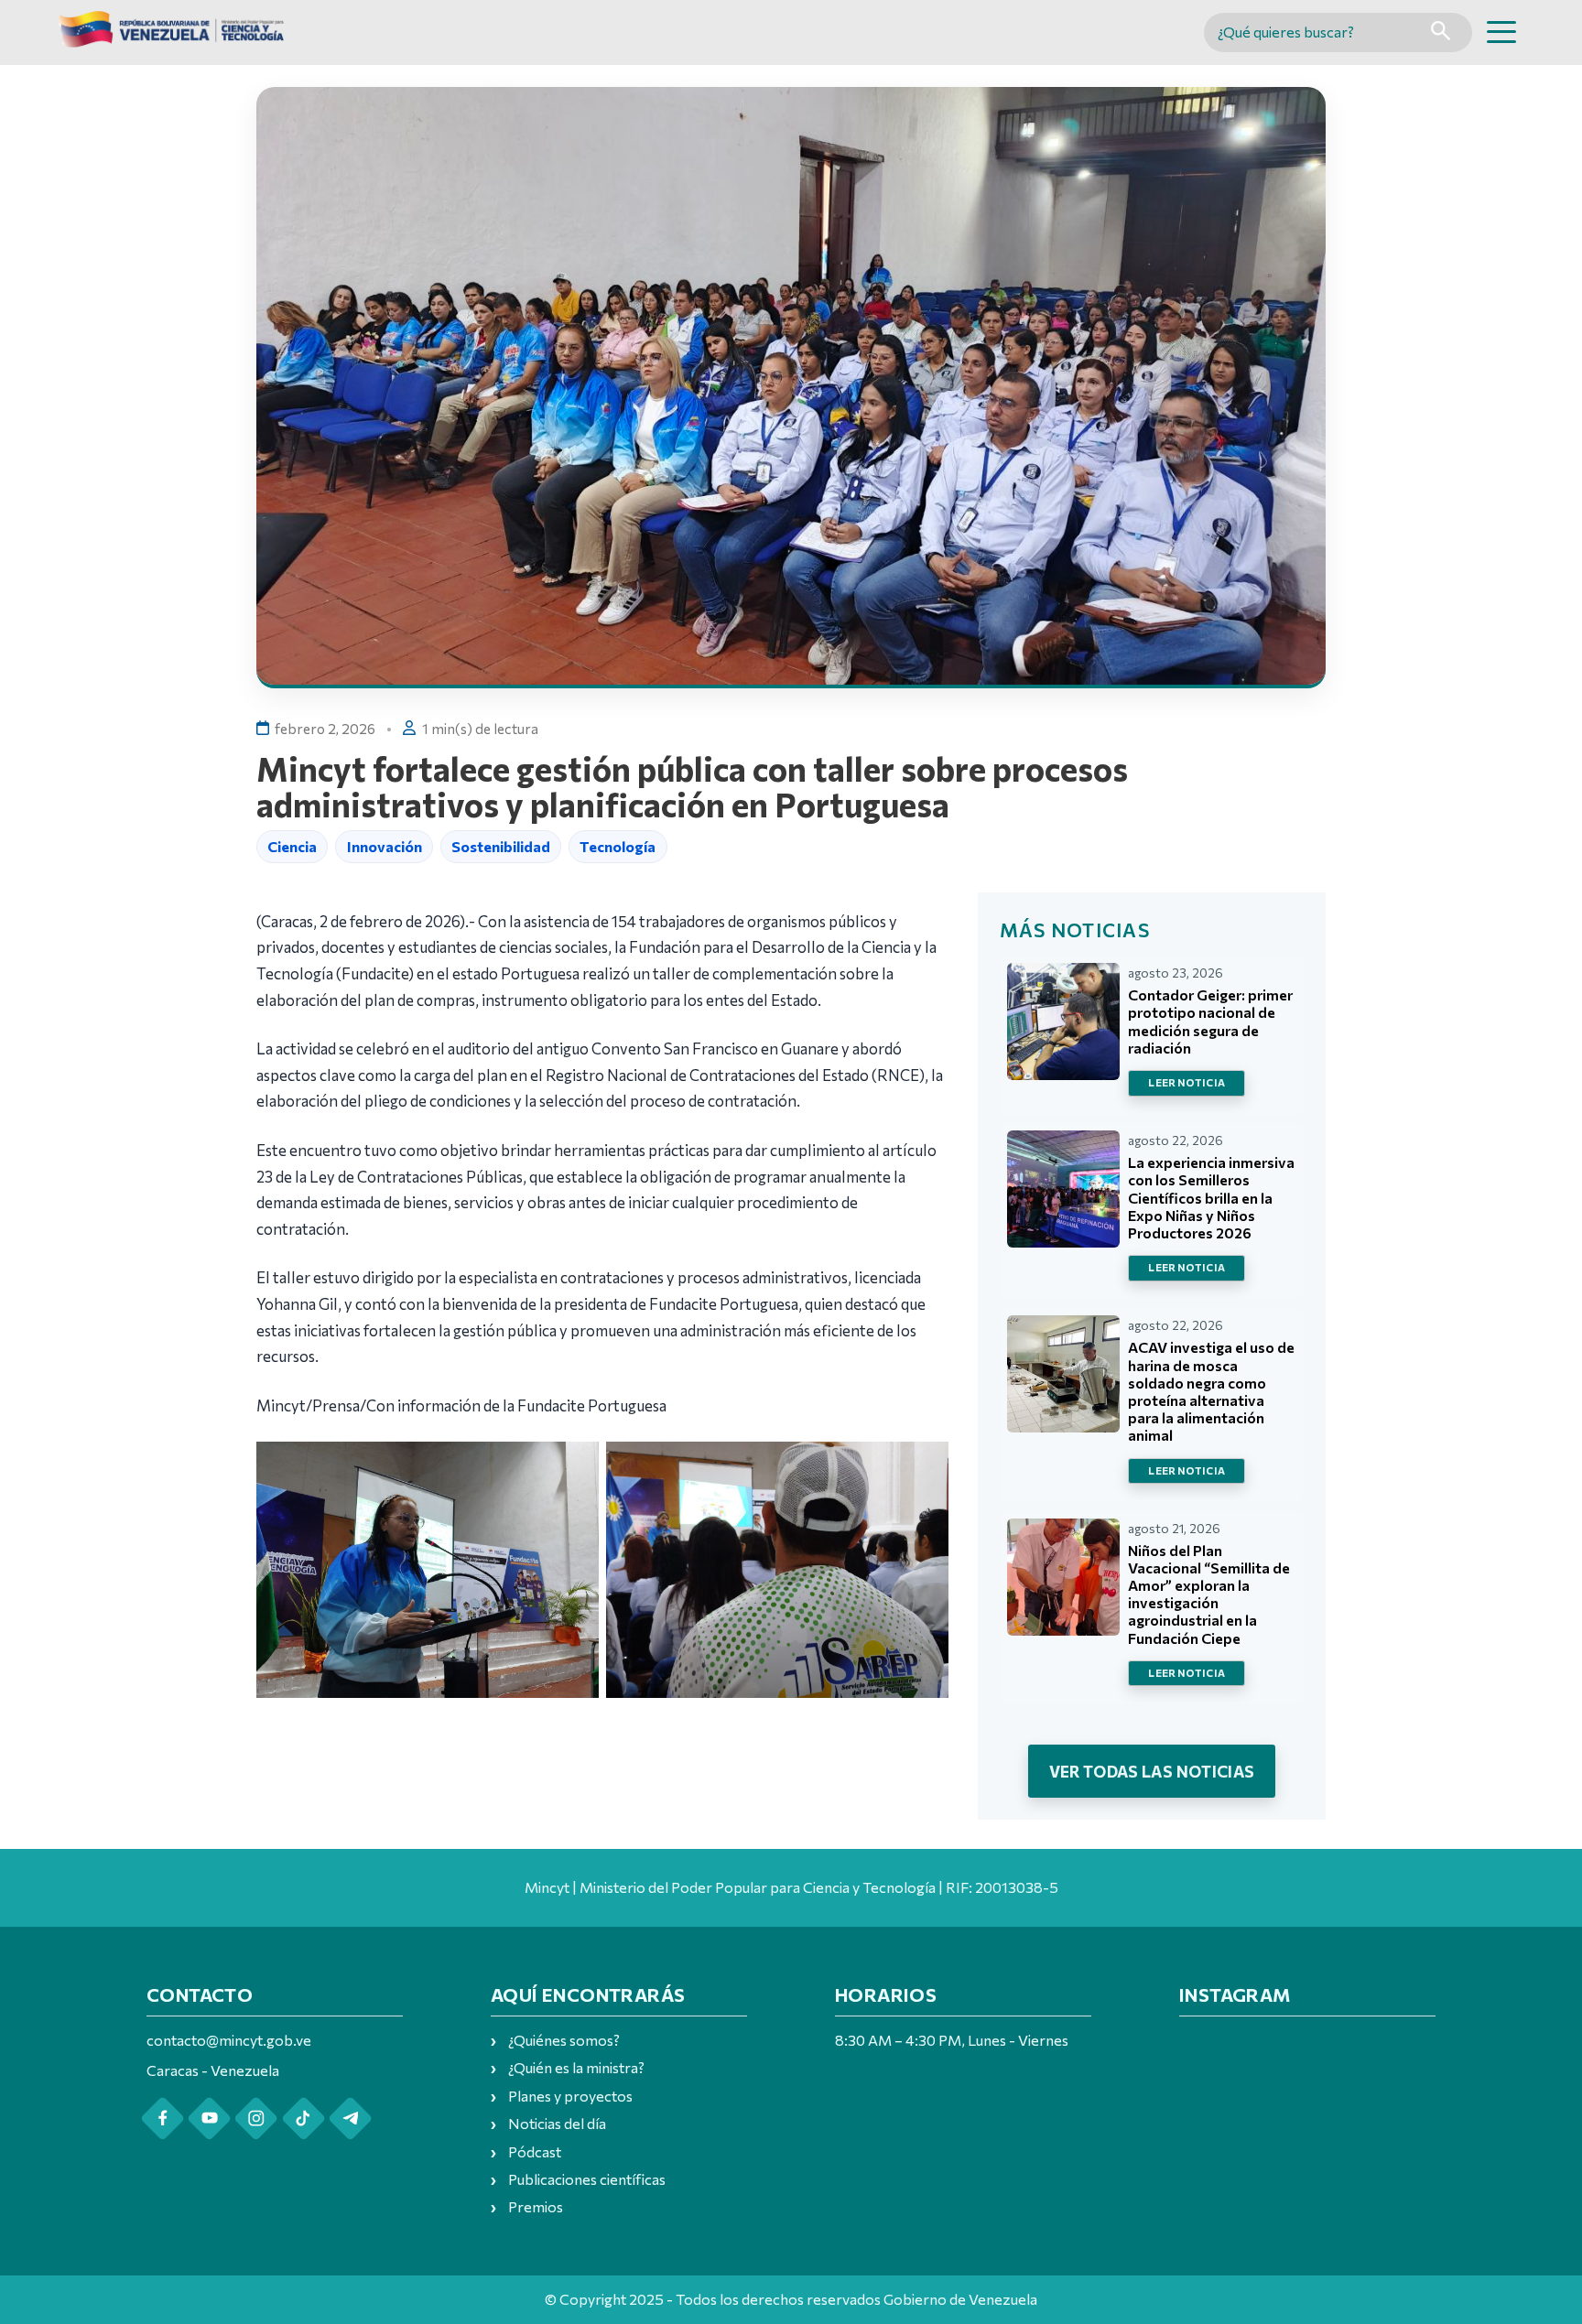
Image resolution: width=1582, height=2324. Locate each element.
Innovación (385, 846)
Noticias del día (557, 2123)
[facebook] (163, 2119)
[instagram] (256, 2119)
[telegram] (350, 2119)
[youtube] (209, 2119)
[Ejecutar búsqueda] (1441, 32)
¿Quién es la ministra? (576, 2067)
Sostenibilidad (501, 846)
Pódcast (535, 2151)
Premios (536, 2206)
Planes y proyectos (570, 2096)
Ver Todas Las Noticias (1152, 1771)
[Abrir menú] (1501, 32)
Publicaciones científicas (587, 2179)
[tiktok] (303, 2119)
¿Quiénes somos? (564, 2040)
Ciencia (292, 846)
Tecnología (618, 846)
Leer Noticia (1186, 1082)
